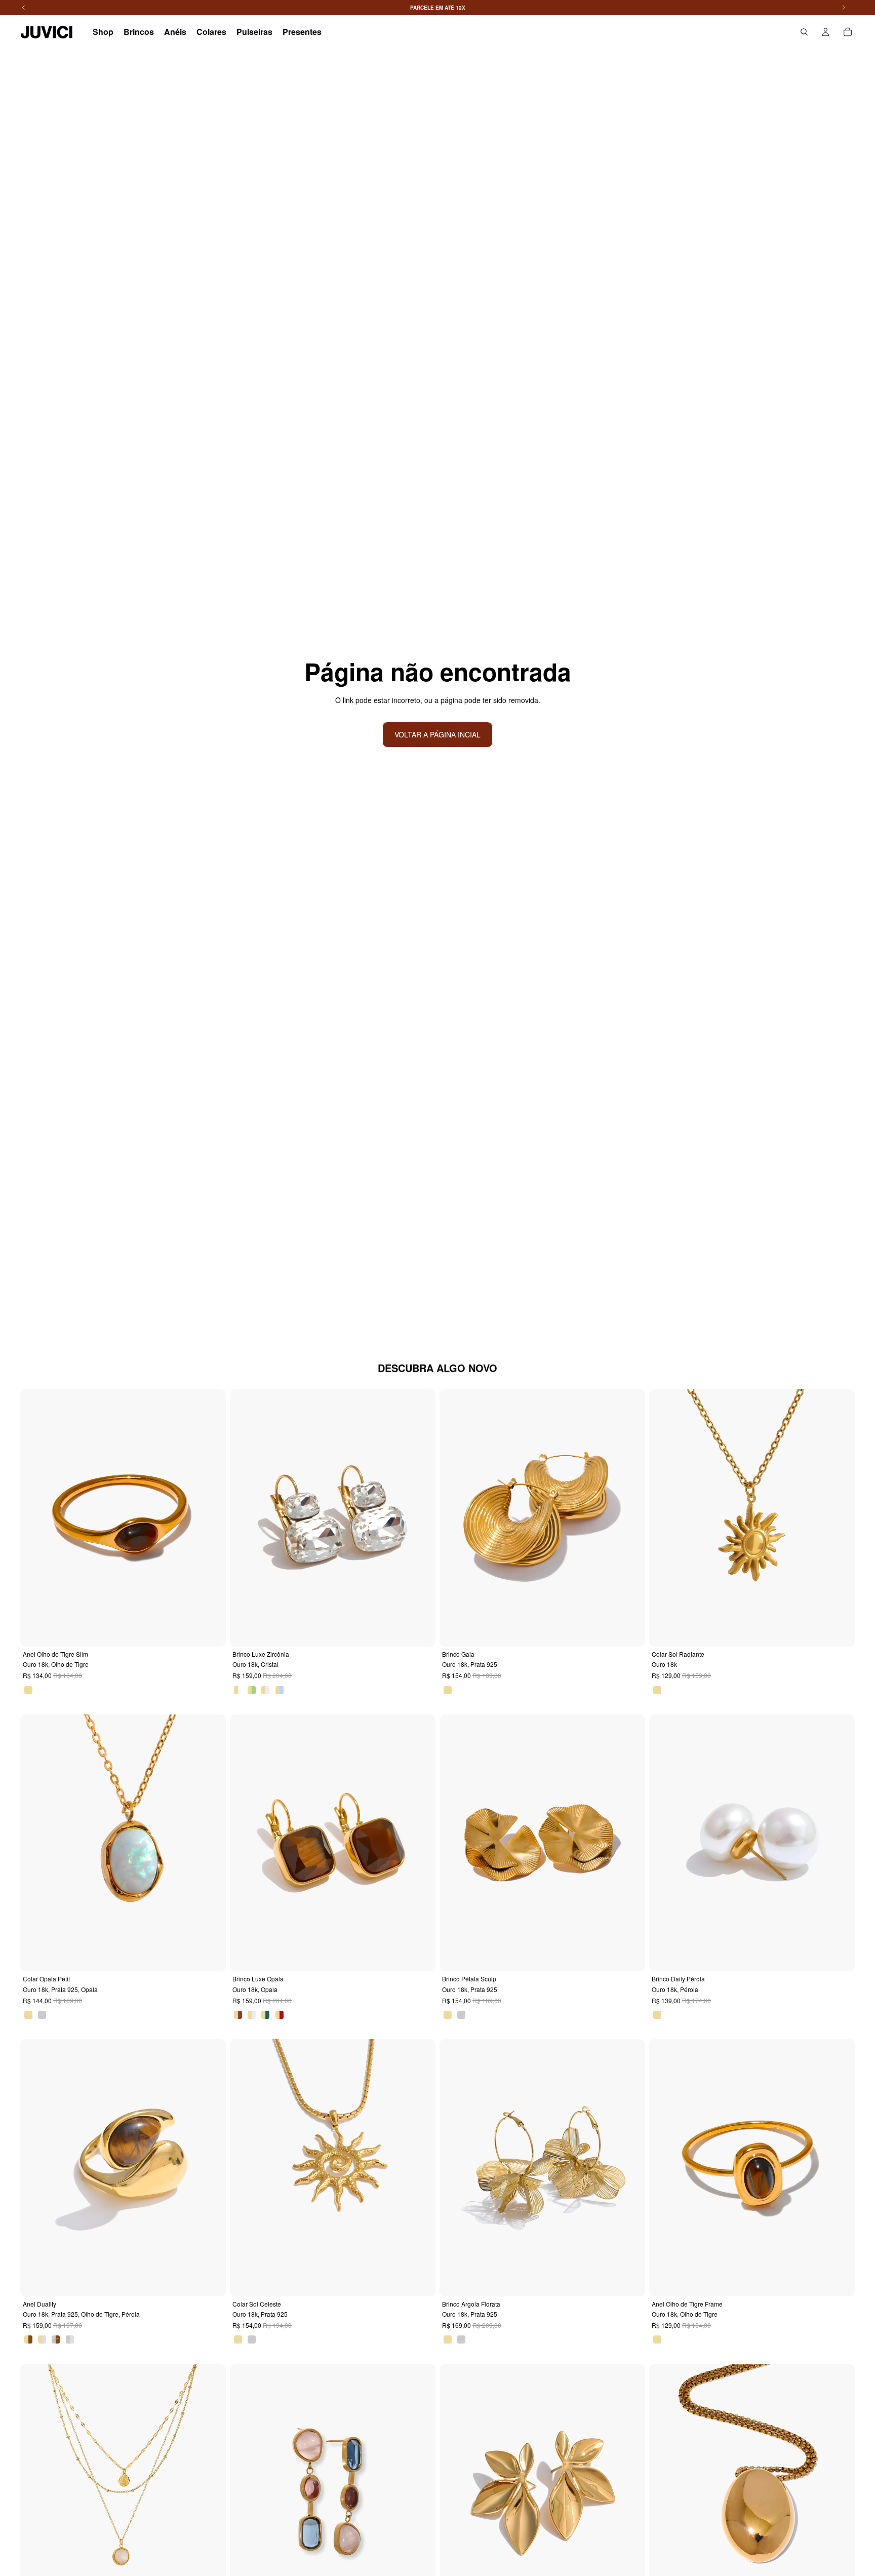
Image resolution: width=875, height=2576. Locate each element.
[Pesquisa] (804, 32)
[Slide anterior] (35, 1518)
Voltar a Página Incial (437, 734)
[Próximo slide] (211, 1518)
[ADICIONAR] (630, 1631)
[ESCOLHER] (211, 1631)
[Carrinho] (848, 32)
